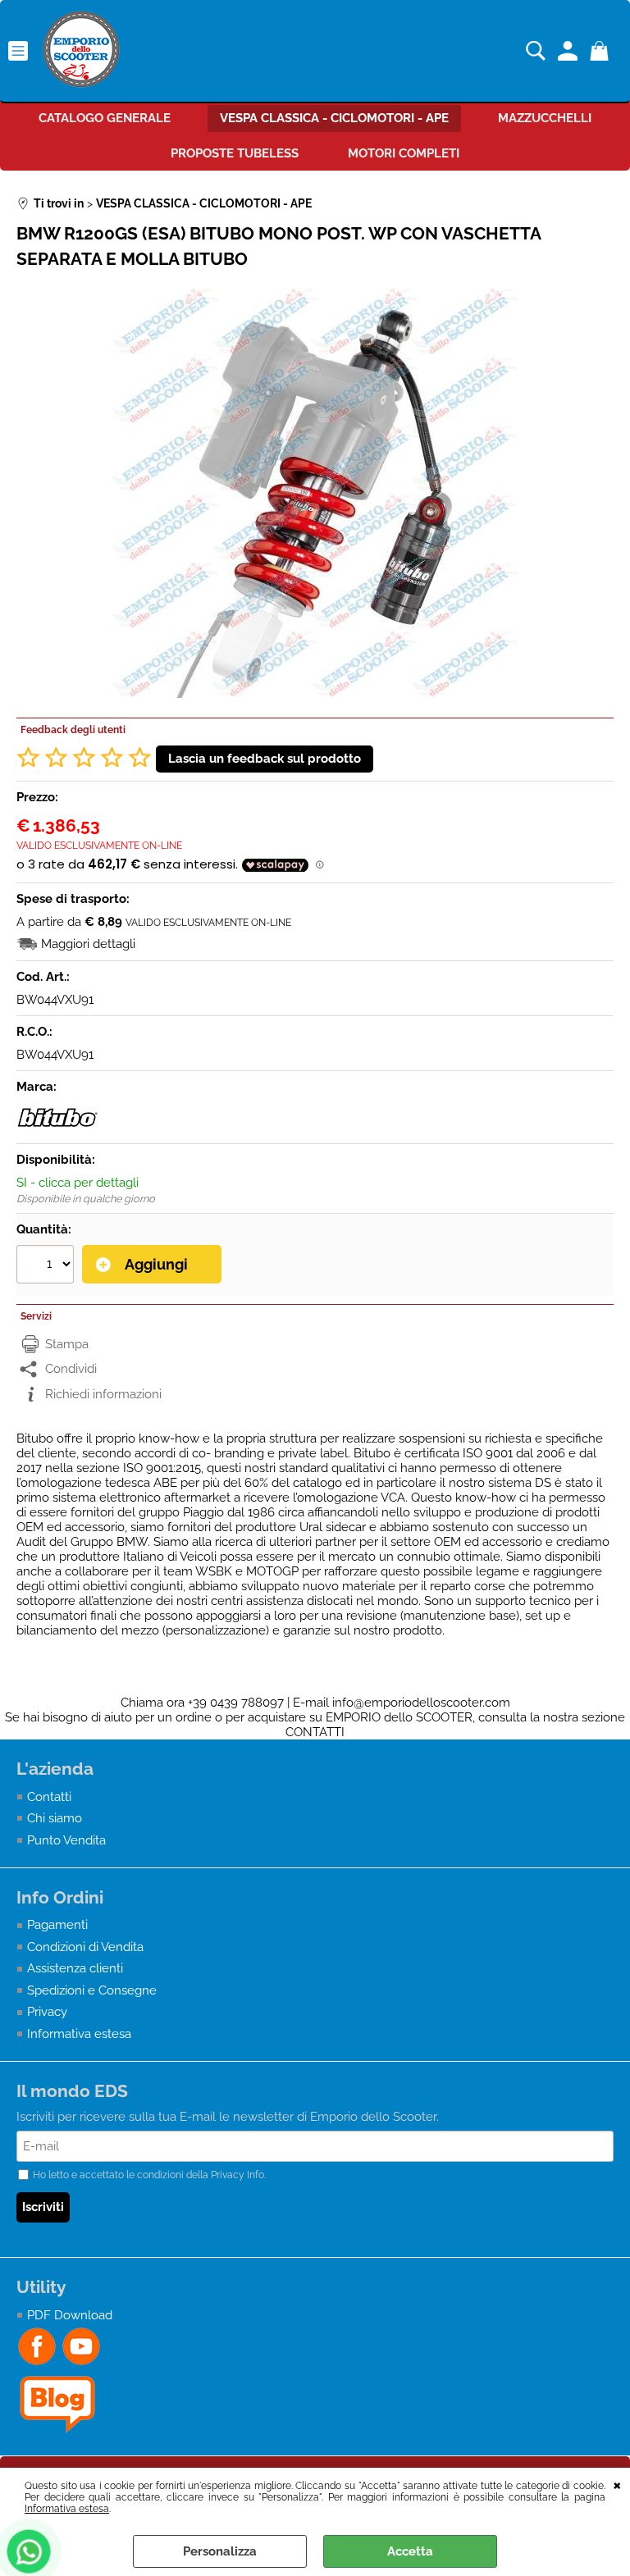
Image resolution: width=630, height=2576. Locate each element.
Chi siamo (55, 1818)
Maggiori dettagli (88, 944)
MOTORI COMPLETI (404, 153)
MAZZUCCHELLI (545, 118)
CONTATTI (315, 1732)
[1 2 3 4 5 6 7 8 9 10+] (47, 1266)
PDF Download (70, 2315)
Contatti (49, 1797)
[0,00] (602, 51)
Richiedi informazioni (103, 1394)
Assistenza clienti (75, 1968)
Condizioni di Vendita (85, 1947)
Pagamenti (57, 1925)
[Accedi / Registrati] (570, 51)
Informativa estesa (67, 2509)
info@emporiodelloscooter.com (421, 1703)
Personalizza (220, 2551)
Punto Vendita (66, 1840)
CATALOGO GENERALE (105, 118)
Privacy (47, 2012)
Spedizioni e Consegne (92, 1990)
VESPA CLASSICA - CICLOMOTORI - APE (334, 118)
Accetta (410, 2551)
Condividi (71, 1369)
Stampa (67, 1344)
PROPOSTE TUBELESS (235, 153)
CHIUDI (617, 2484)
